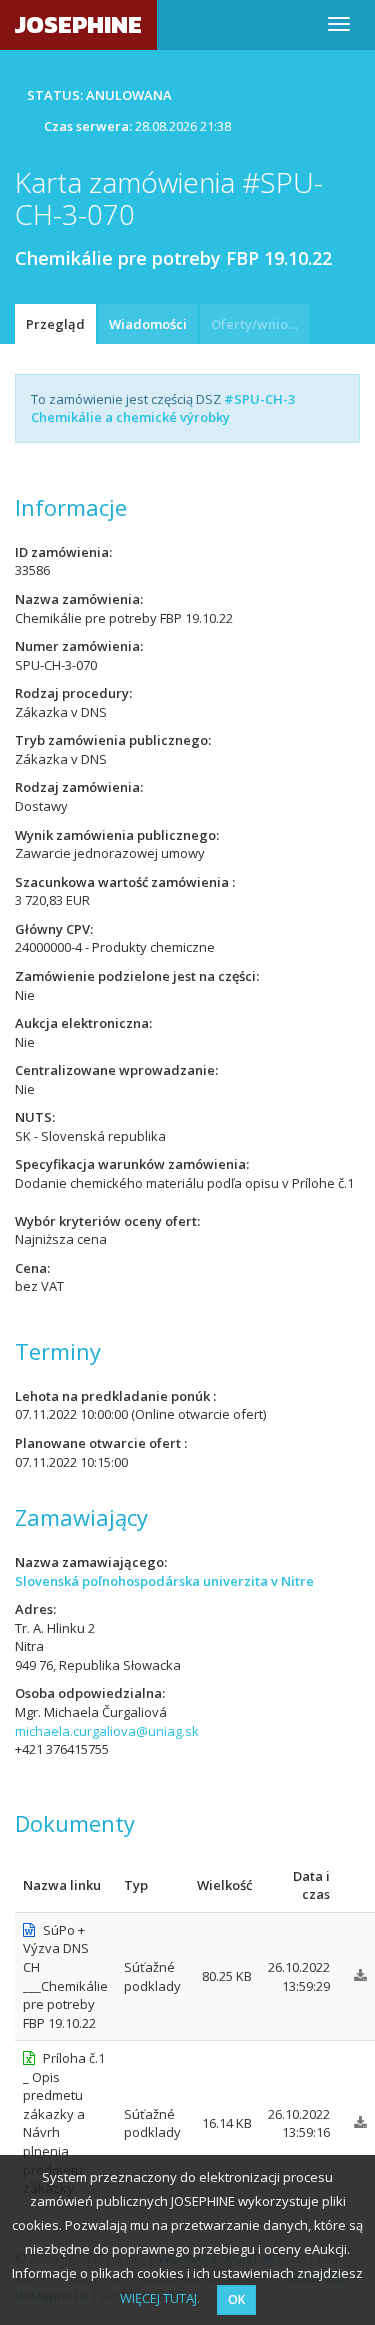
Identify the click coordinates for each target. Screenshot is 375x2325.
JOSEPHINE (78, 24)
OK (236, 2299)
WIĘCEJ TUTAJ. (160, 2298)
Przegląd (55, 324)
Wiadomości (148, 324)
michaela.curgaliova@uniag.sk (107, 1731)
